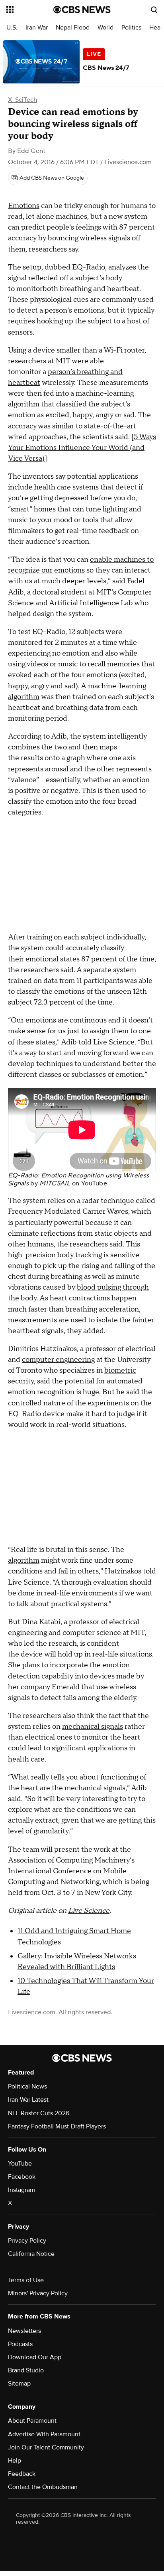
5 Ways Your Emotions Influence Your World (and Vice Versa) (82, 448)
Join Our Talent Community (46, 2447)
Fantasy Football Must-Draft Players (57, 2126)
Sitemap (19, 2384)
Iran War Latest (28, 2100)
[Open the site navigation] (30, 10)
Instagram (21, 2190)
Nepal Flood (73, 28)
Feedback (22, 2474)
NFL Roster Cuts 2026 (39, 2113)
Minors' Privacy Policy (38, 2293)
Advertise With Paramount (44, 2434)
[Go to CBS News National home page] (82, 10)
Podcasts (20, 2344)
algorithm (24, 1560)
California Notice (31, 2254)
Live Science (89, 1911)
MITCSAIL (55, 1183)
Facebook (22, 2177)
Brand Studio (26, 2370)
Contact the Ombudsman (43, 2487)
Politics (131, 28)
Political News (27, 2087)
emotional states (53, 959)
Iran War (37, 28)
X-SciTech (22, 100)
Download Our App (35, 2357)
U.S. (12, 28)
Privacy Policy (27, 2241)
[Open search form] (154, 10)
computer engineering (58, 1360)
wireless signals (105, 238)
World (105, 28)
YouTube (94, 1183)
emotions (41, 1020)
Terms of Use (26, 2280)
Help (15, 2461)
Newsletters (24, 2331)
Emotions (24, 206)
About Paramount (32, 2421)
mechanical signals (93, 1727)
